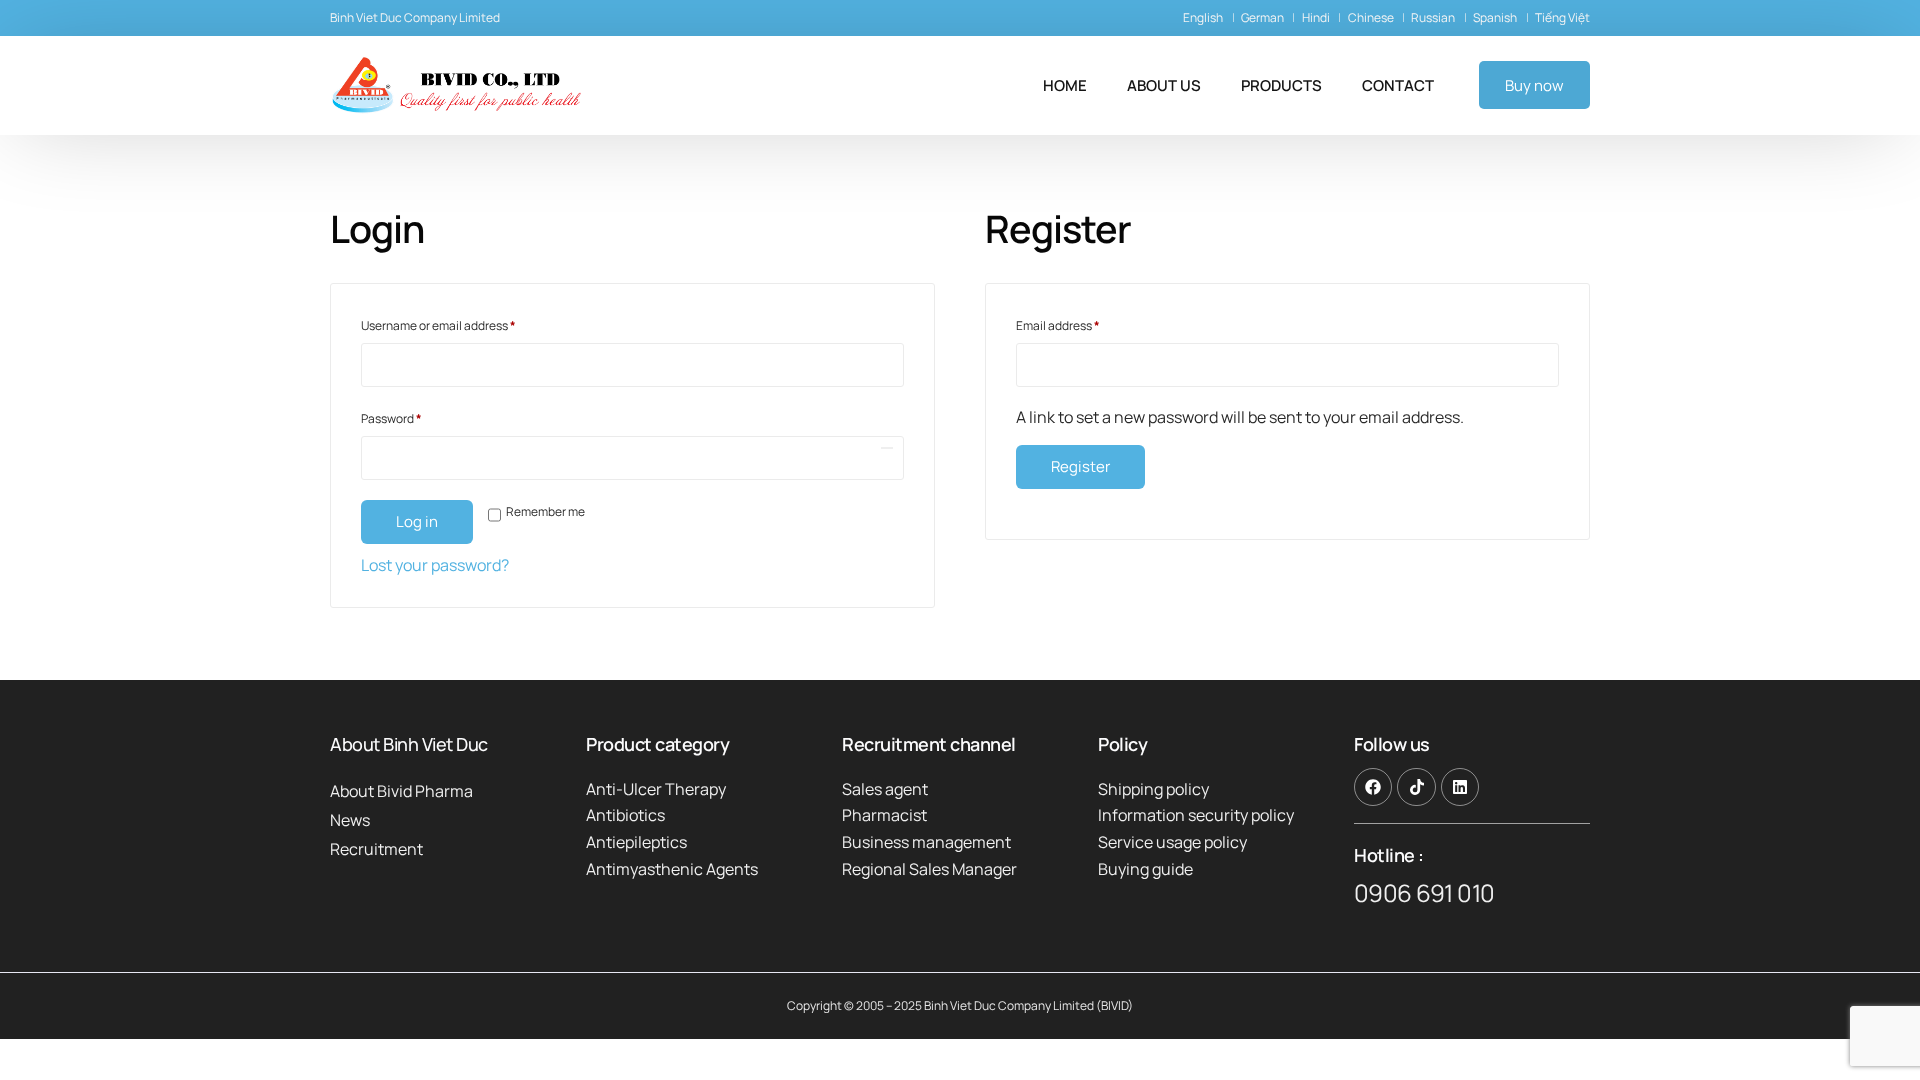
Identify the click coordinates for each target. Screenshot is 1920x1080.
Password (416, 417)
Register (1080, 466)
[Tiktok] (1416, 787)
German (1262, 17)
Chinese (1371, 17)
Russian (1433, 17)
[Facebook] (1373, 787)
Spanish (1495, 17)
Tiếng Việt (1562, 17)
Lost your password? (435, 565)
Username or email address (463, 324)
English (1203, 17)
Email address (1082, 324)
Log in (417, 521)
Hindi (1316, 17)
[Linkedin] (1460, 787)
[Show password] (887, 448)
